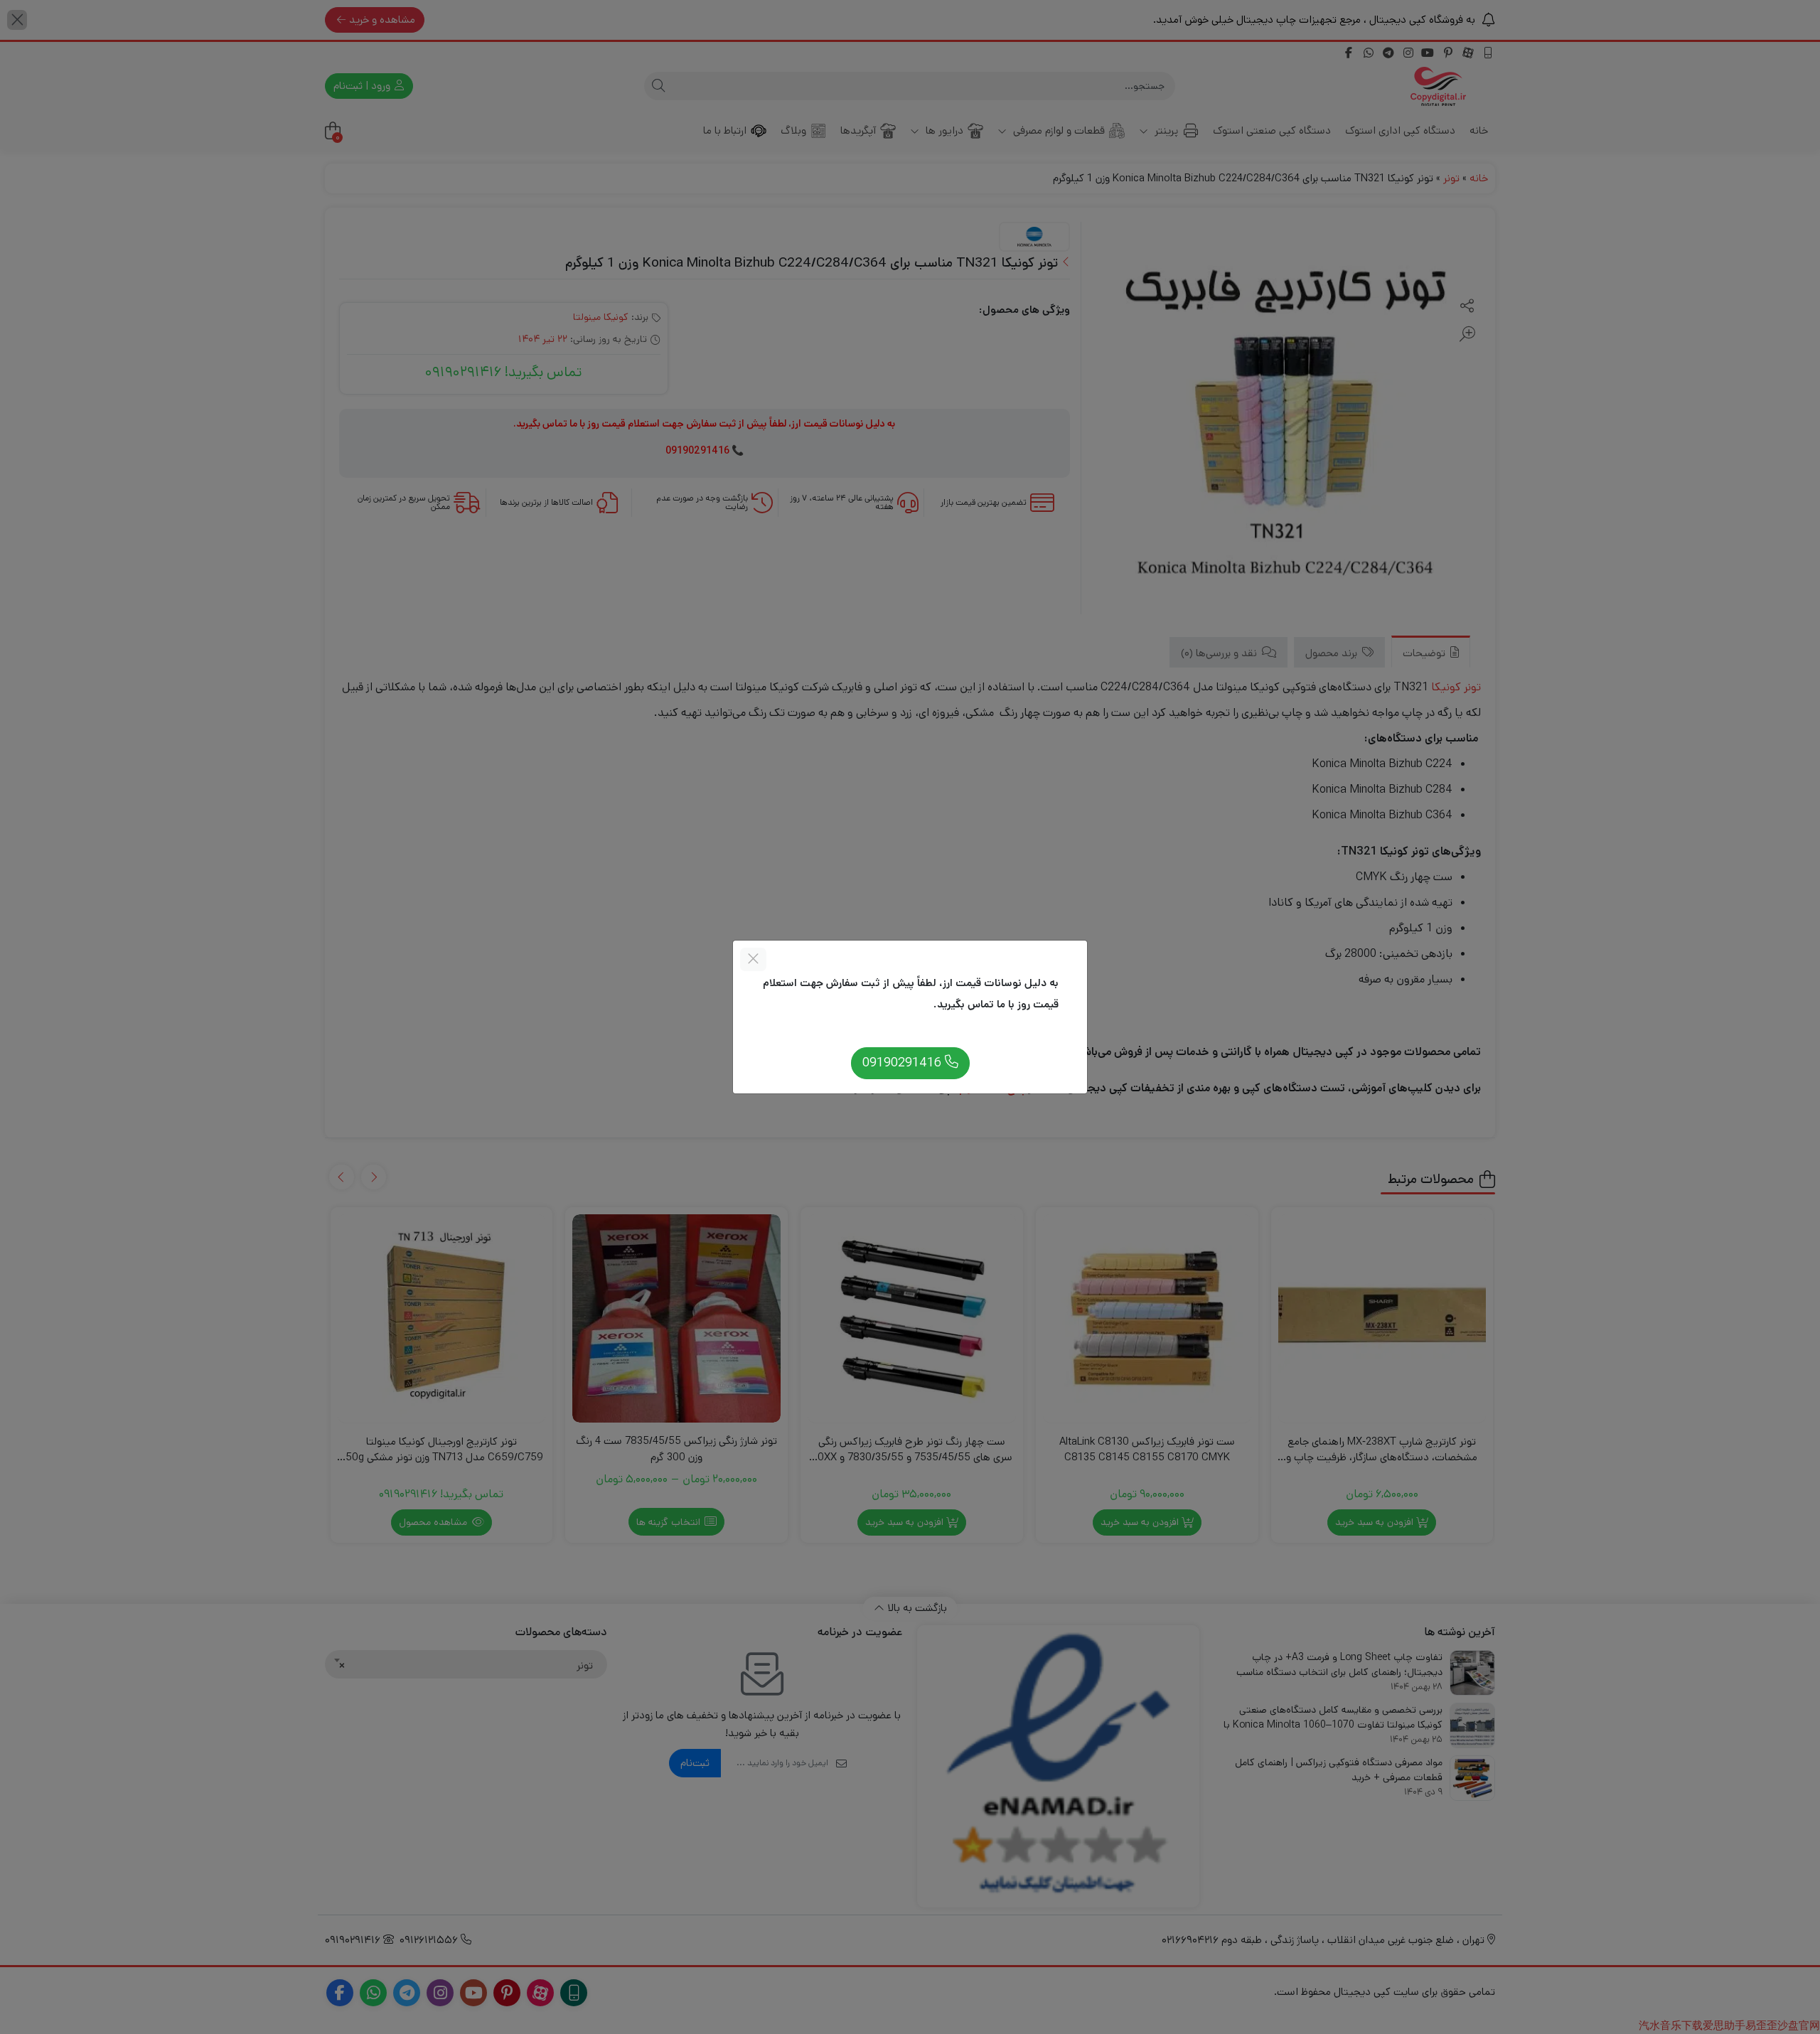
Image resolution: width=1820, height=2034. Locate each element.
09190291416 (904, 1063)
